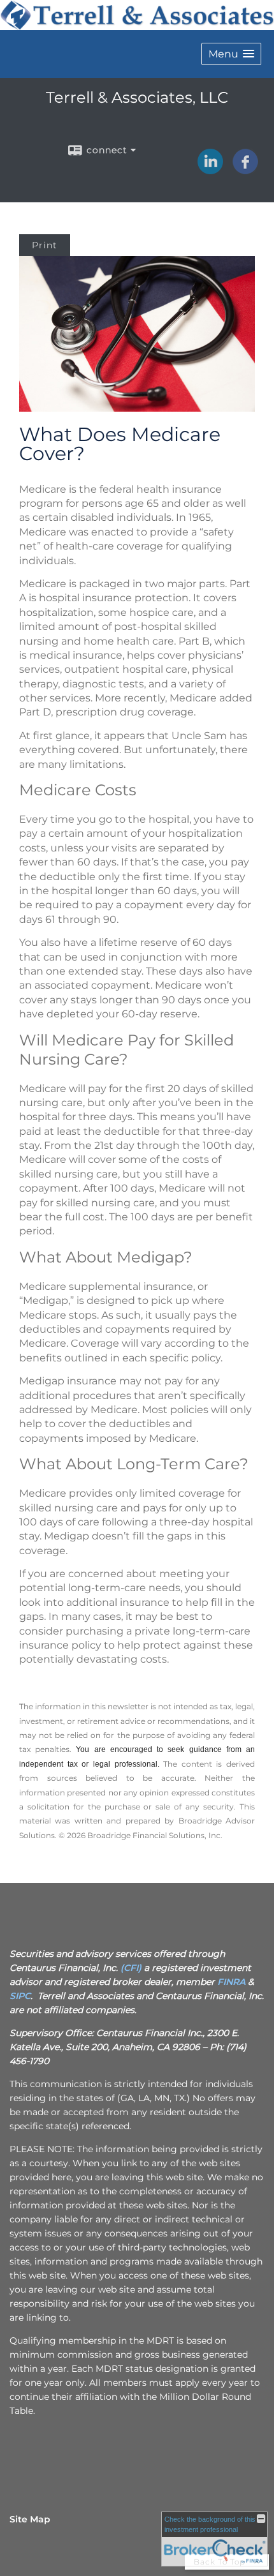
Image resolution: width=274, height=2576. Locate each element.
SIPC (20, 1996)
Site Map (30, 2519)
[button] (231, 54)
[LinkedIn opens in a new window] (210, 170)
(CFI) (131, 1968)
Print (45, 245)
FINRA (231, 1982)
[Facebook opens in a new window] (245, 170)
